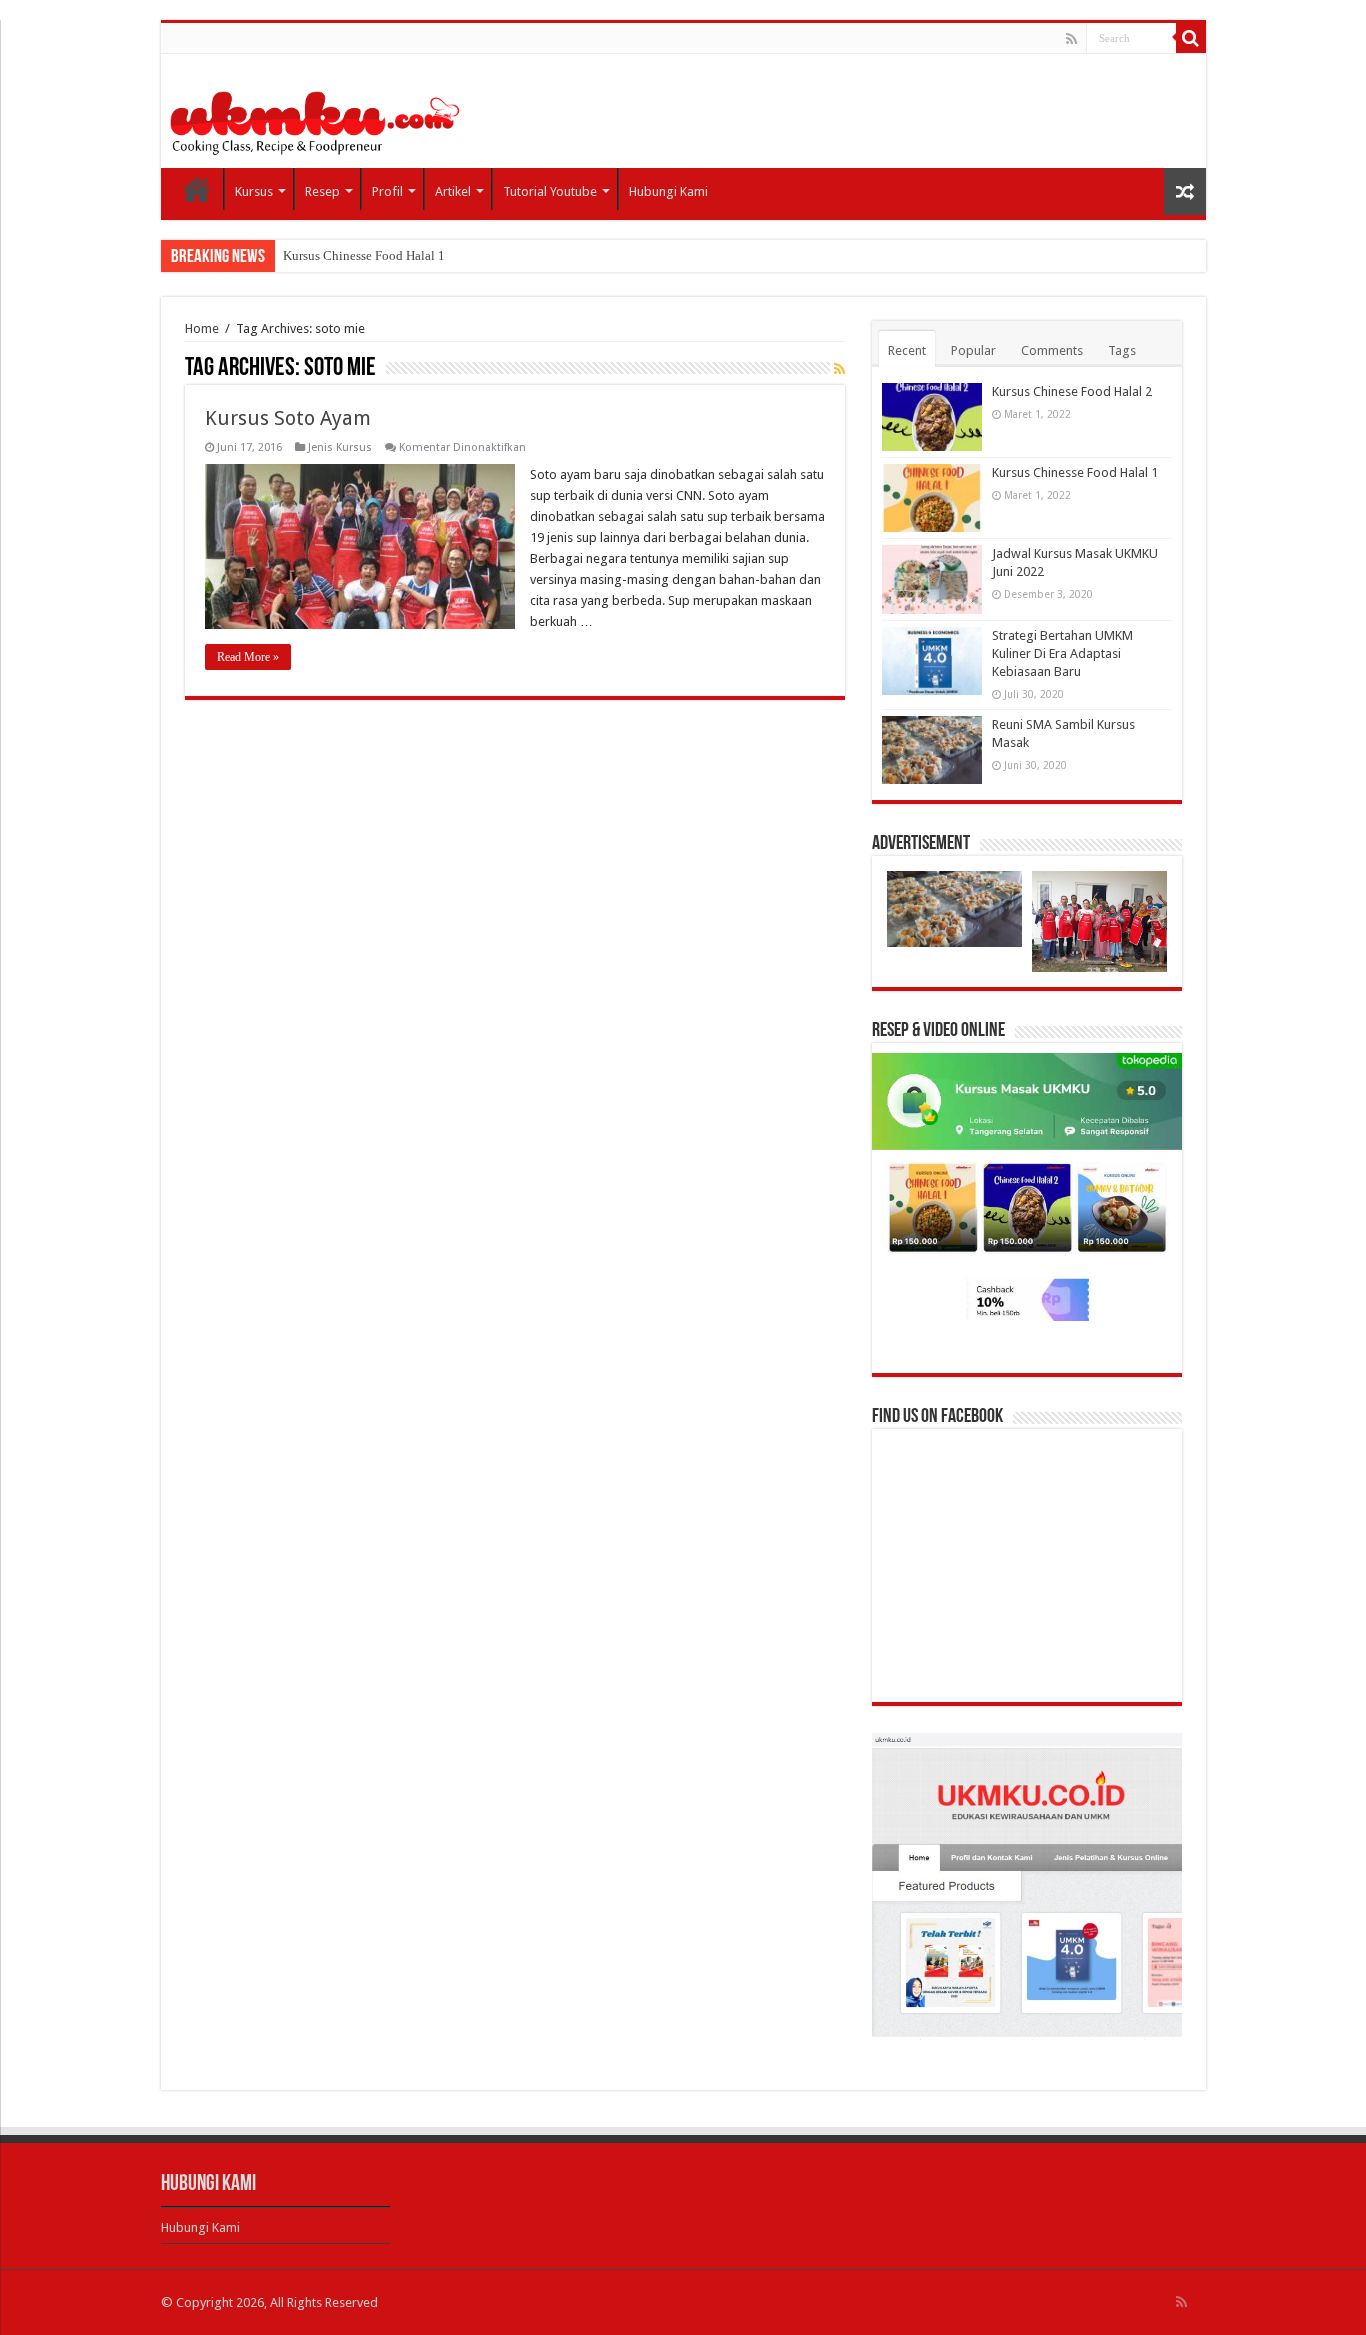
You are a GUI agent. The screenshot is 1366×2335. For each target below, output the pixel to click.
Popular (973, 350)
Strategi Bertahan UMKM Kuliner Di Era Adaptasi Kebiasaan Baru (1062, 653)
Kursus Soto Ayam (288, 418)
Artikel (453, 191)
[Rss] (1071, 39)
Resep (322, 191)
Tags (1122, 350)
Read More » (248, 657)
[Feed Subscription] (839, 369)
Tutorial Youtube (550, 191)
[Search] (1191, 38)
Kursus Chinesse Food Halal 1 (364, 255)
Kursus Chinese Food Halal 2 (1072, 391)
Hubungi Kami (668, 191)
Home (197, 189)
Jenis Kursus (340, 447)
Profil (387, 191)
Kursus (254, 191)
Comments (1052, 350)
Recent (907, 350)
